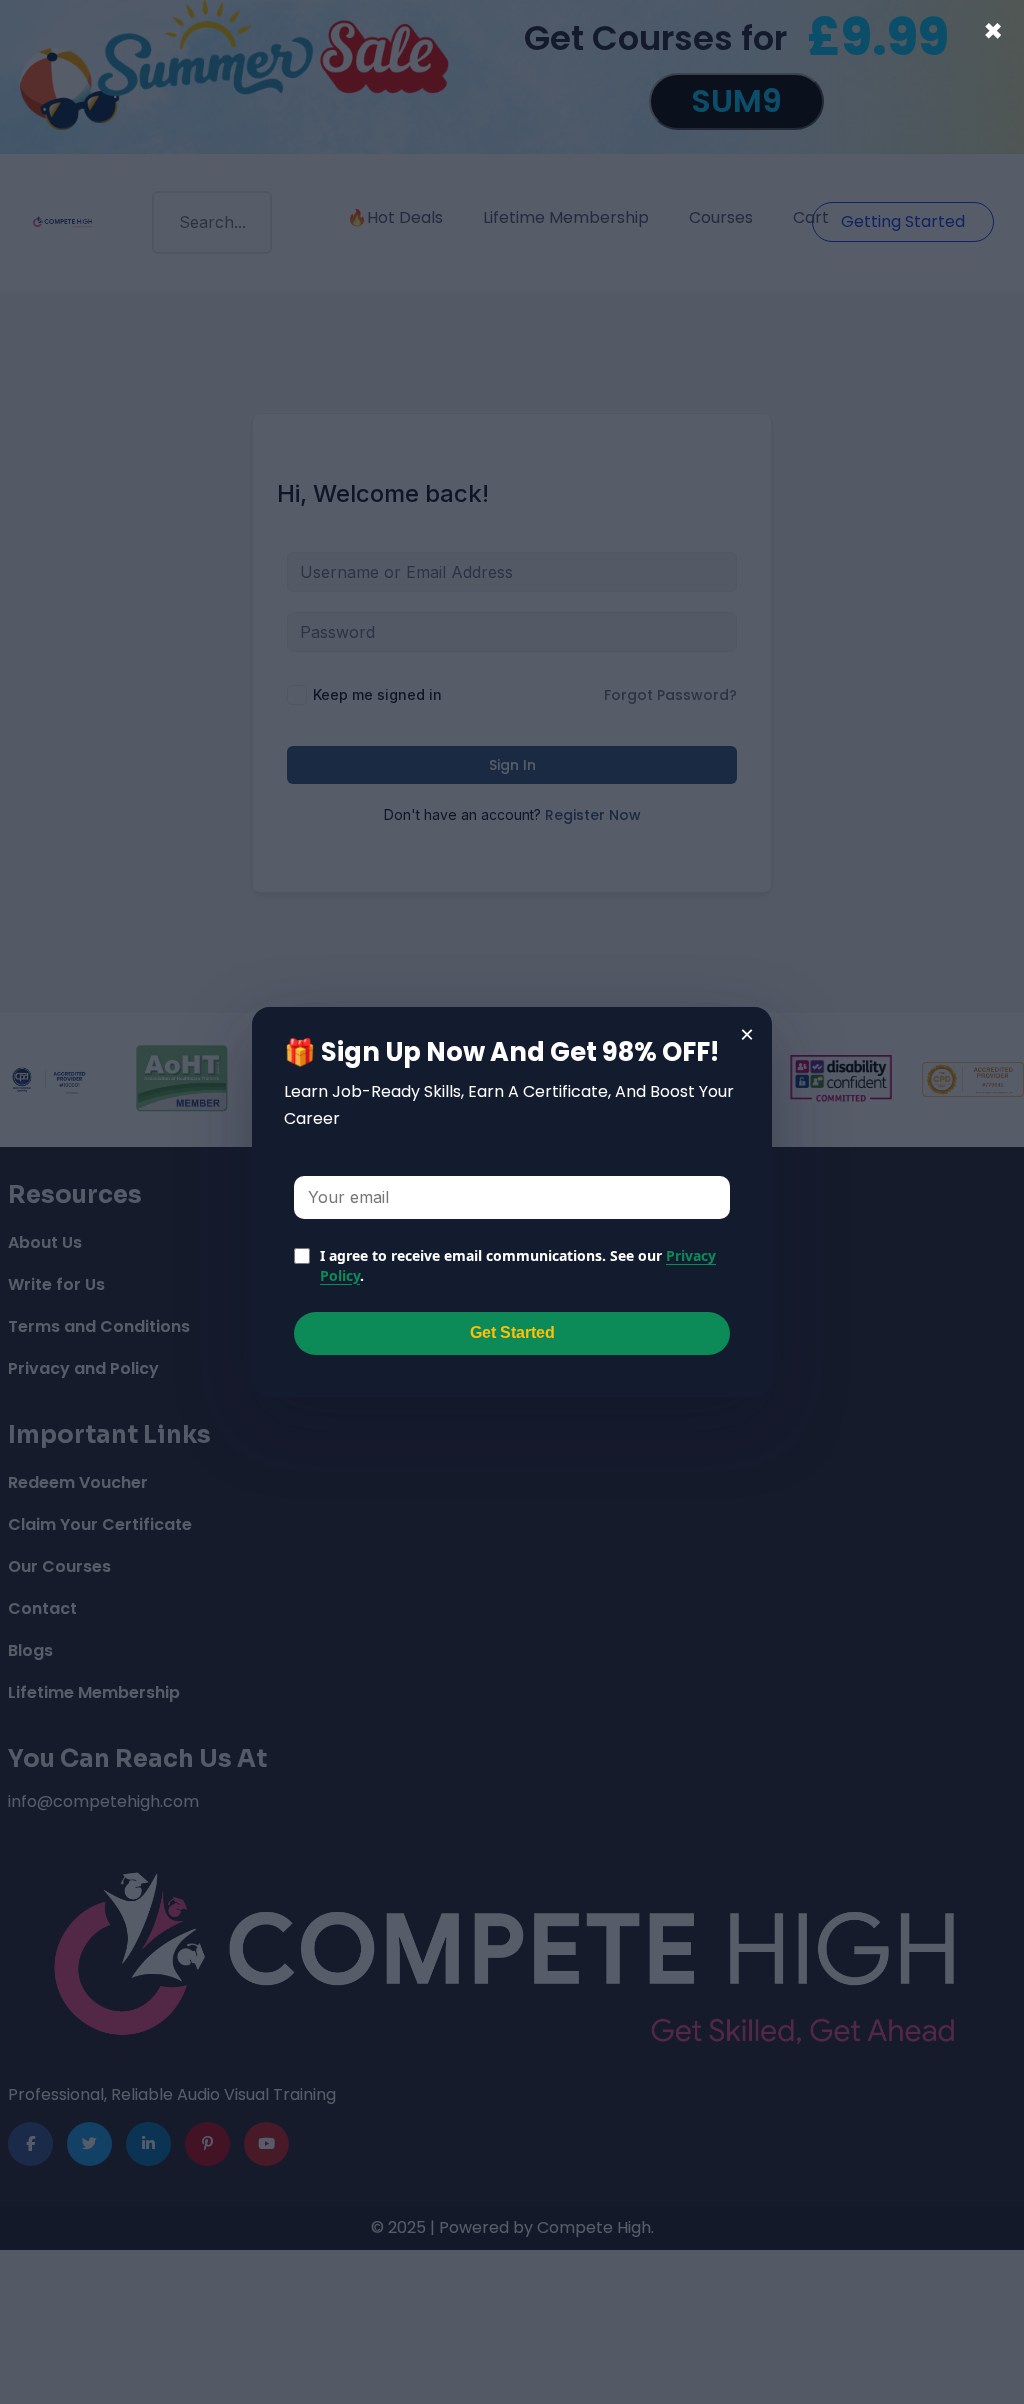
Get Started (512, 1332)
